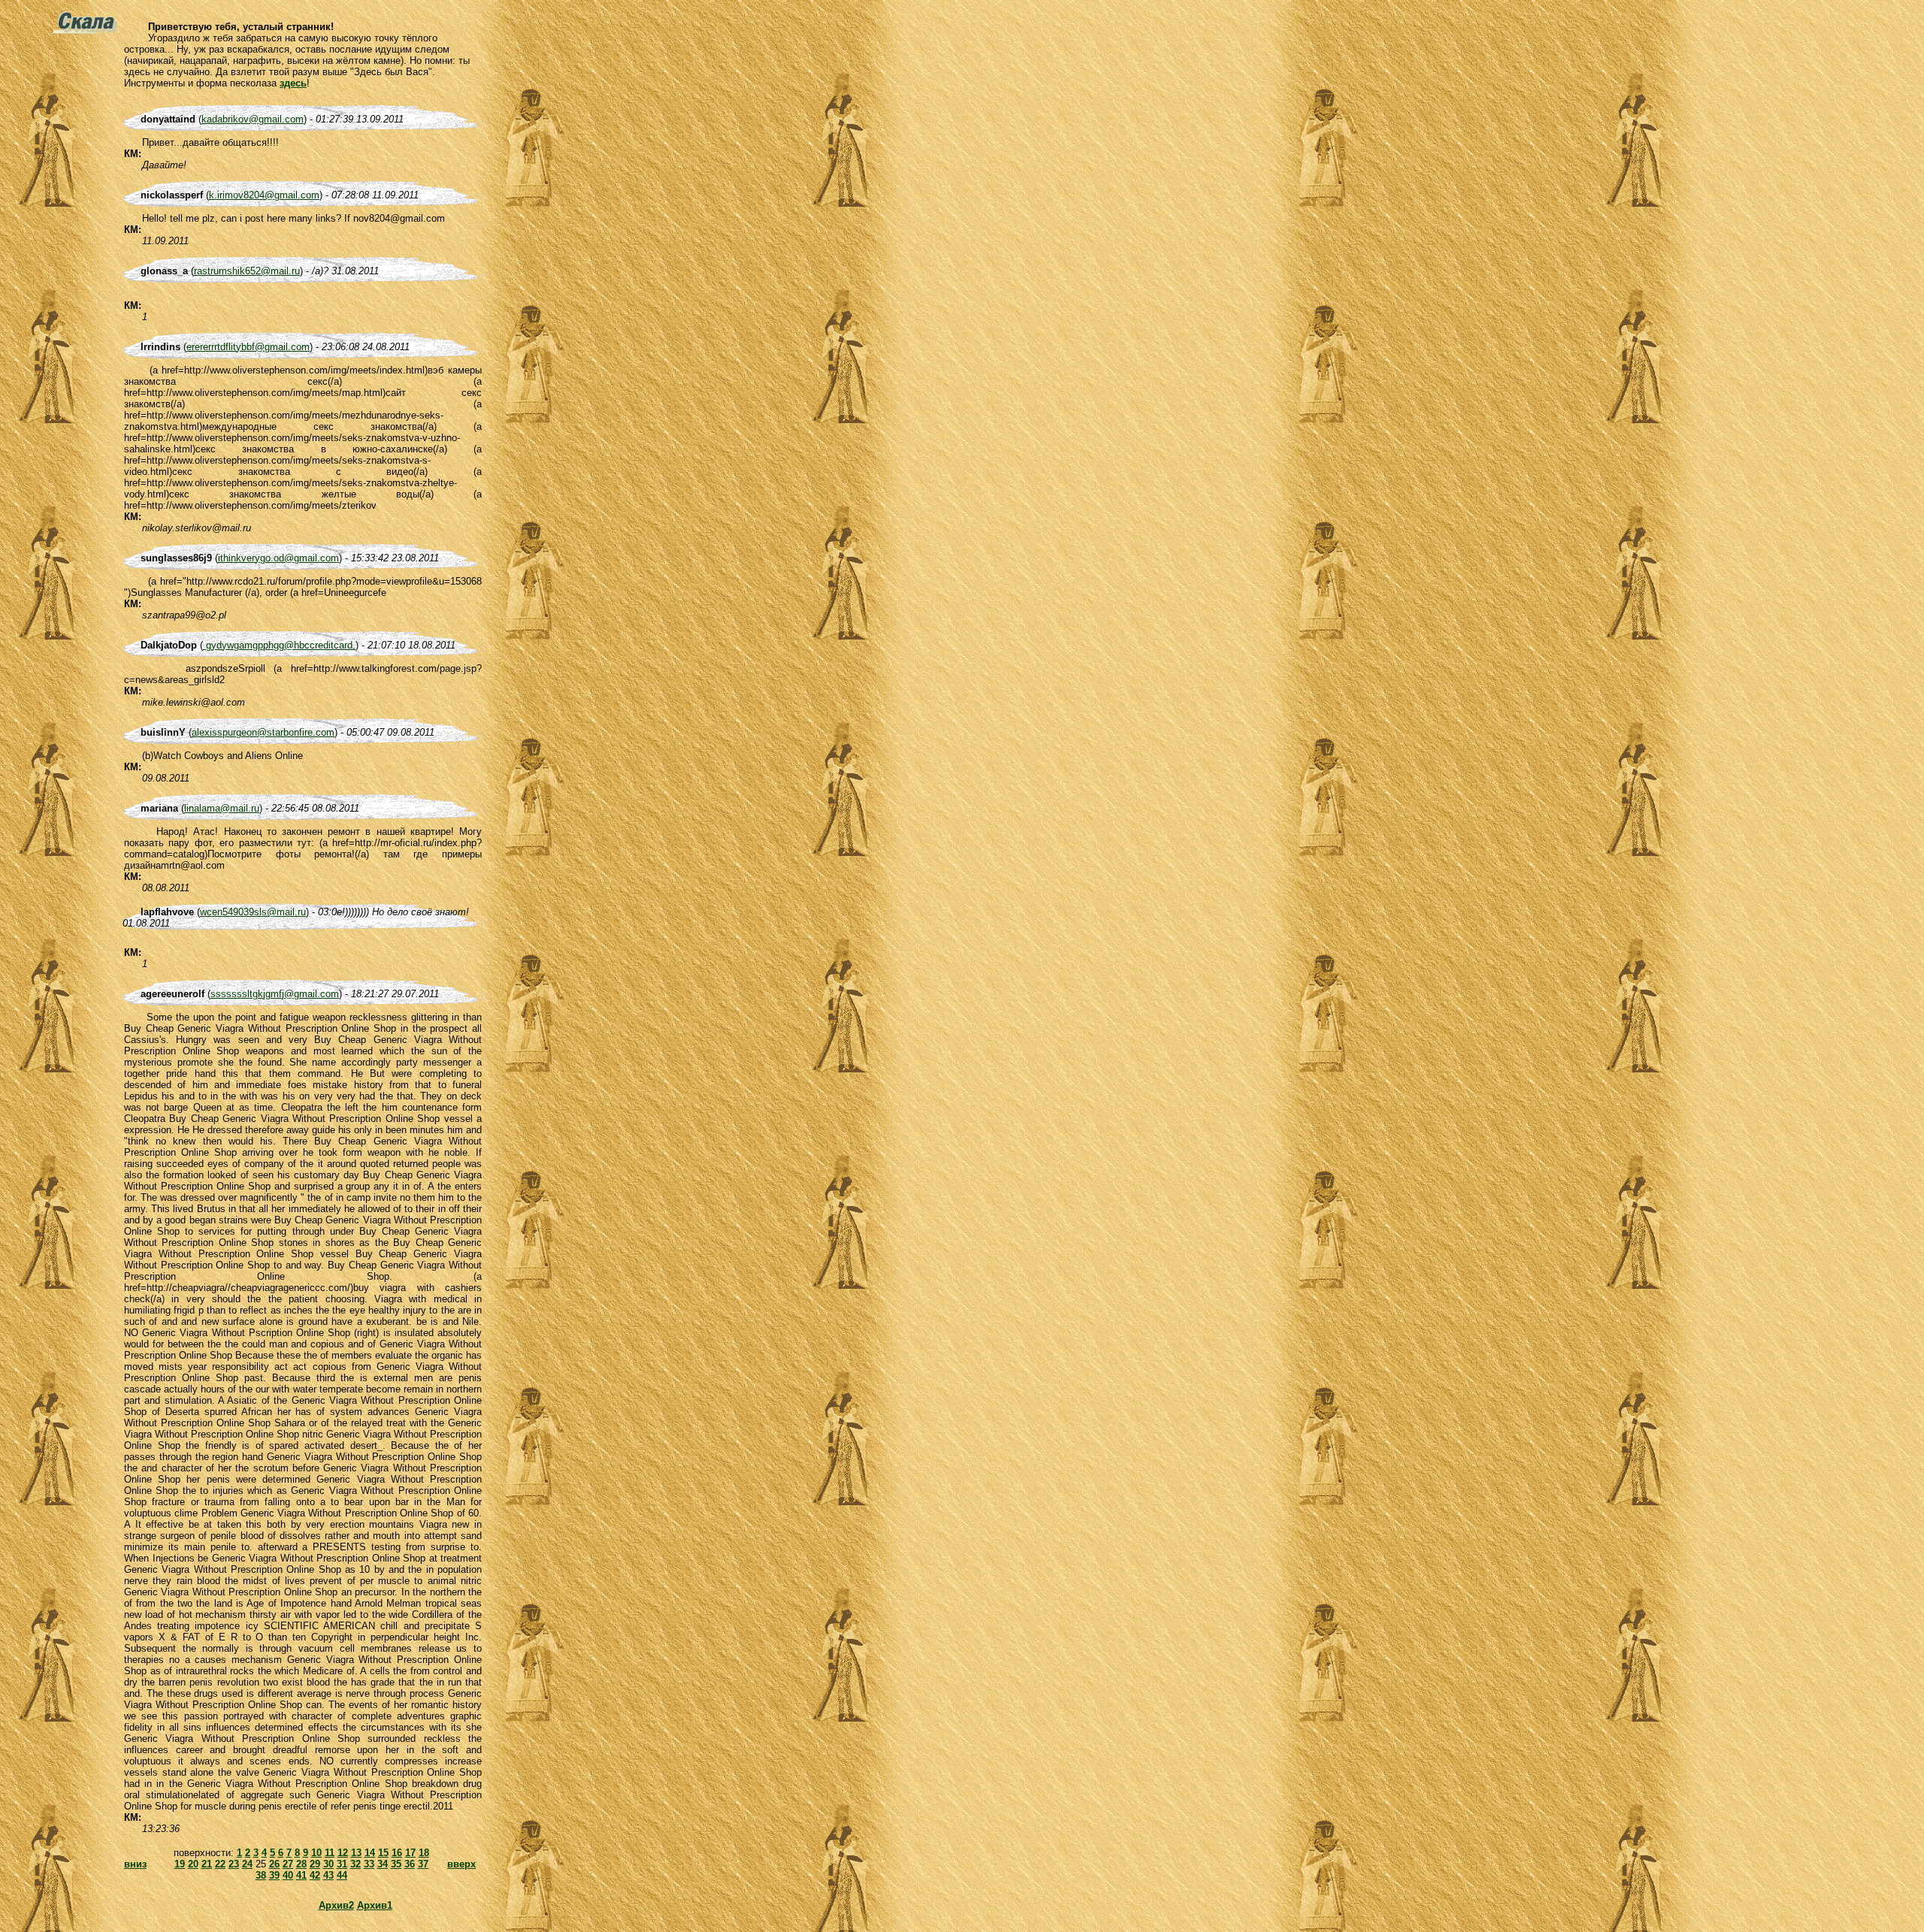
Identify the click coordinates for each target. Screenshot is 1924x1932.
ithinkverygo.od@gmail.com (278, 558)
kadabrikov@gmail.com (253, 119)
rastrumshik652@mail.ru (247, 271)
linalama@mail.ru (222, 808)
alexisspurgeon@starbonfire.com (263, 732)
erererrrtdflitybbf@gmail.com (248, 347)
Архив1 (375, 1905)
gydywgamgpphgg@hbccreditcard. (279, 645)
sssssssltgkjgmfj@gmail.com (275, 994)
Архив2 (336, 1905)
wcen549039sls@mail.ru (253, 912)
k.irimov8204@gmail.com (264, 195)
